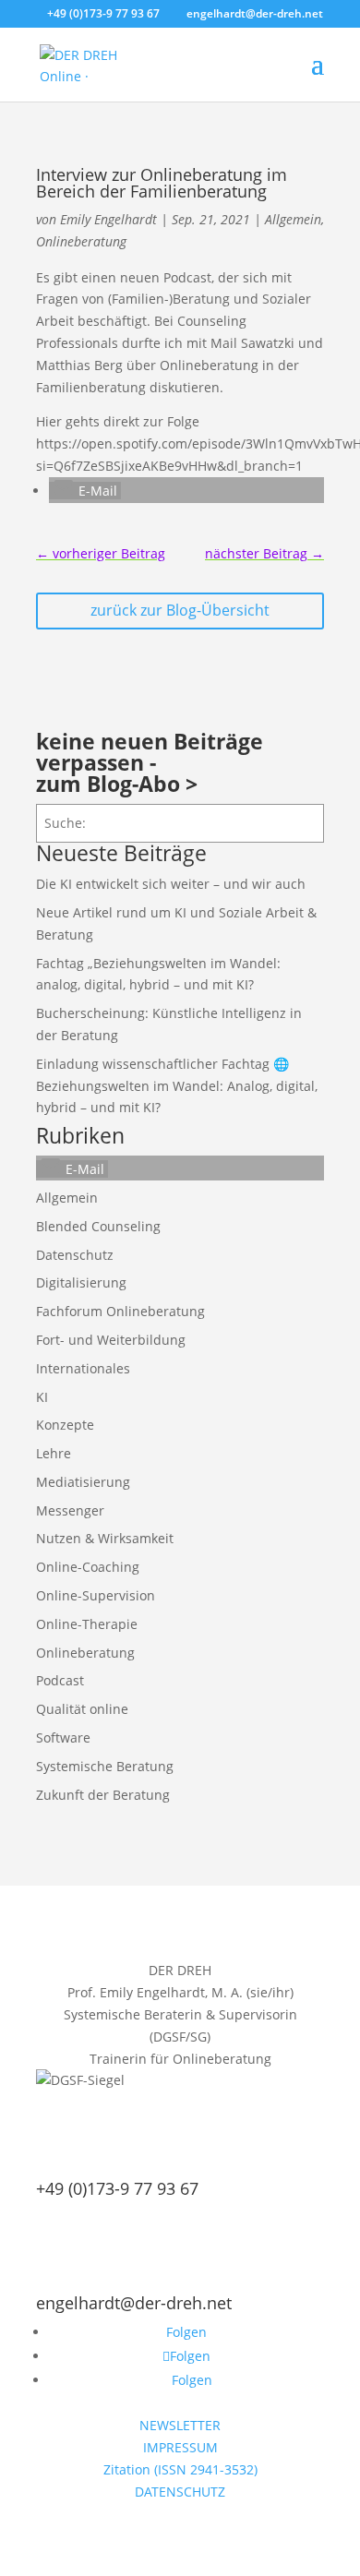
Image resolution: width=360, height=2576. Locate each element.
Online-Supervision (96, 1595)
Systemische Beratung (105, 1766)
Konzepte (65, 1425)
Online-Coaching (88, 1567)
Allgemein (293, 219)
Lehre (54, 1453)
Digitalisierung (81, 1282)
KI (42, 1397)
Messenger (70, 1510)
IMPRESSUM (180, 2447)
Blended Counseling (98, 1226)
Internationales (83, 1368)
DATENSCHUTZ (180, 2492)
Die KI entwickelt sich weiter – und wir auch (171, 884)
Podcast (60, 1680)
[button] (85, 491)
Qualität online (82, 1709)
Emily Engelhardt (108, 219)
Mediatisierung (83, 1482)
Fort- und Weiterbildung (111, 1340)
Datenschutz (75, 1255)
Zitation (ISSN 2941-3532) (180, 2469)
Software (63, 1737)
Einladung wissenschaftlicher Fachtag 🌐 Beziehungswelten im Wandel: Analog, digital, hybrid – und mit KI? (177, 1086)
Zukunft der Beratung (103, 1795)
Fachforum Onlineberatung (120, 1311)
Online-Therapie (87, 1624)
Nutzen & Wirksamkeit (105, 1538)
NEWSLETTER (180, 2425)
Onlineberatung (81, 241)
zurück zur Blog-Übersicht (180, 610)
